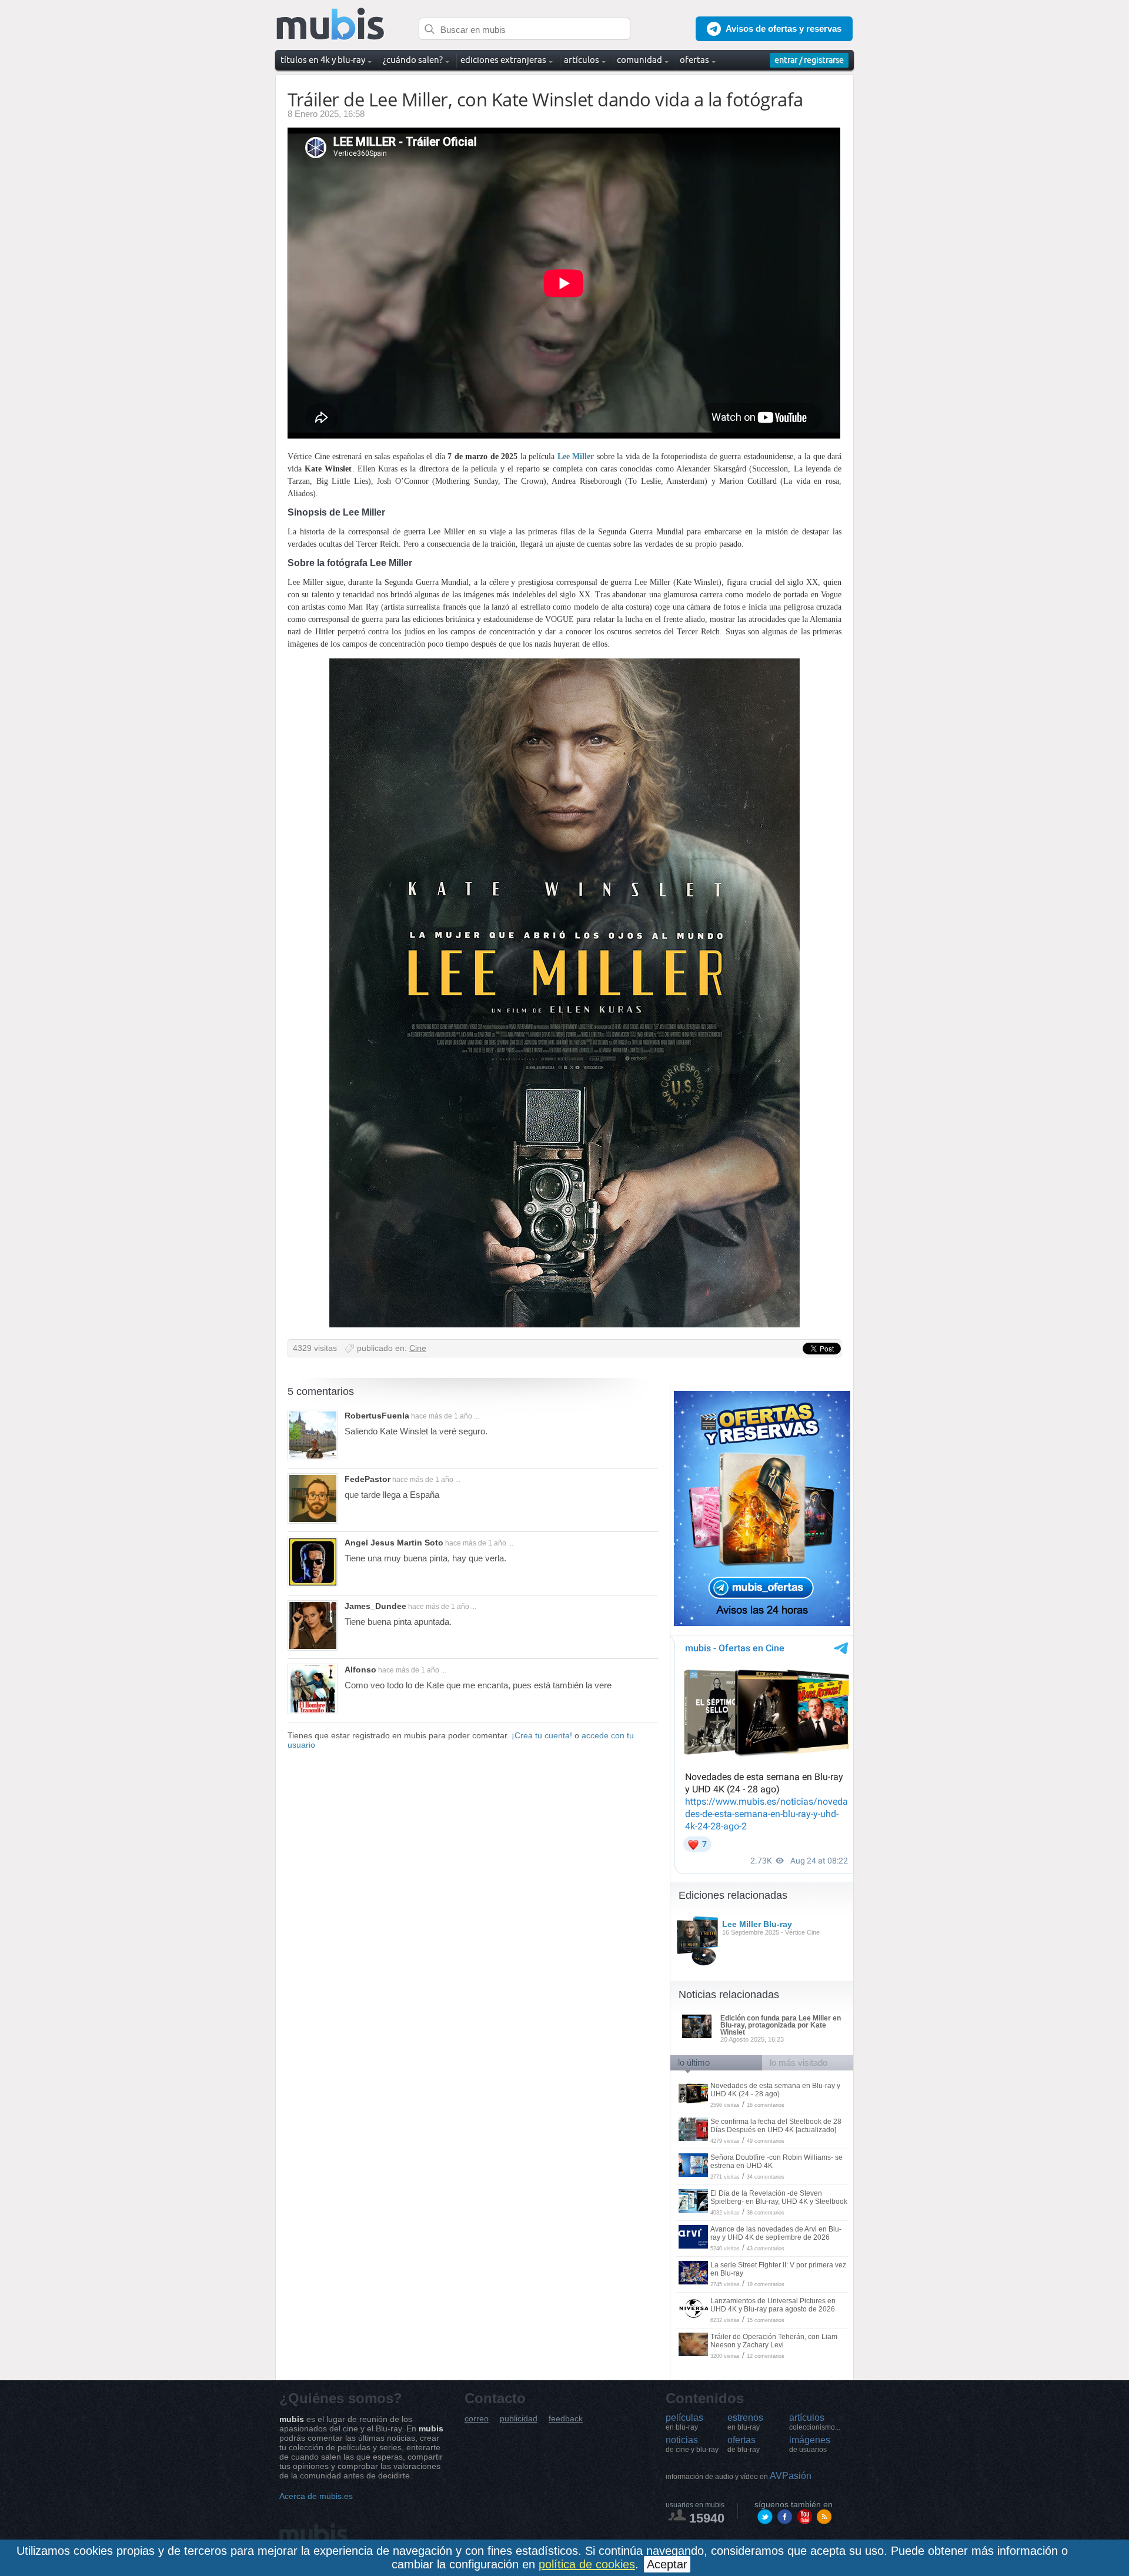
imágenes (810, 2444)
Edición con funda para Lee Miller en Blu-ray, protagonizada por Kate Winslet (781, 2025)
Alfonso (360, 1670)
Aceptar (667, 2564)
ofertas (744, 2444)
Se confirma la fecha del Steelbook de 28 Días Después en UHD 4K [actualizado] (776, 2126)
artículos (815, 2422)
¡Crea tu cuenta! (542, 1735)
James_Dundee (375, 1606)
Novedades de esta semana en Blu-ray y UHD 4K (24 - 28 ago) (775, 2090)
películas (684, 2422)
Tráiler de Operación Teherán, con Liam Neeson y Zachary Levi (774, 2341)
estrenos (745, 2422)
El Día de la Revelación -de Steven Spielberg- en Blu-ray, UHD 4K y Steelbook (779, 2197)
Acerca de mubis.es (316, 2496)
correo (477, 2419)
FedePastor (368, 1479)
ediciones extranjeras (503, 60)
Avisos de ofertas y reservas (784, 29)
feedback (566, 2419)
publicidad (519, 2419)
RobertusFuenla (377, 1416)
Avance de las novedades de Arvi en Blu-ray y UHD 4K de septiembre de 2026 (776, 2233)
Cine (418, 1348)
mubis (331, 24)
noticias (692, 2444)
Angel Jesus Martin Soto (394, 1543)
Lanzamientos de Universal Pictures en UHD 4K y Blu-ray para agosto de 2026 (773, 2305)
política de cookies (587, 2564)
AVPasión (739, 2476)
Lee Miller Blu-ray (757, 1924)
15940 (707, 2518)
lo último (694, 2063)
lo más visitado (799, 2063)
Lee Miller (576, 456)
